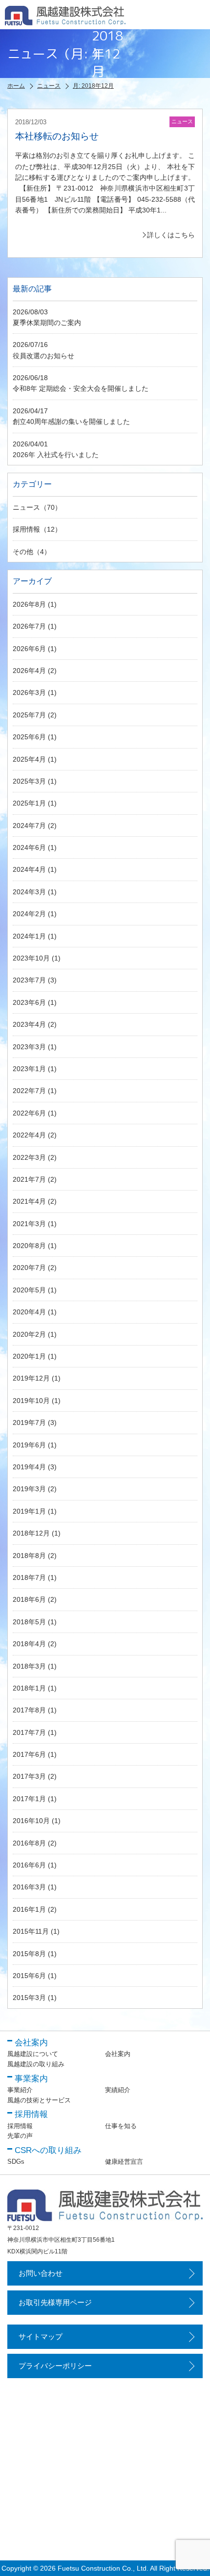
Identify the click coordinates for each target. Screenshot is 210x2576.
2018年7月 (29, 1577)
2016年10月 (31, 1821)
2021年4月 (29, 1201)
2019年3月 (29, 1489)
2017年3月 (29, 1776)
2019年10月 (31, 1401)
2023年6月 (29, 1002)
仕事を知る (121, 2126)
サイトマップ (41, 2336)
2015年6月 (29, 1976)
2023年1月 (29, 1069)
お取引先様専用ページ (55, 2302)
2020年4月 (29, 1312)
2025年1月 (29, 803)
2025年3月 (29, 781)
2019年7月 (29, 1423)
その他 (23, 552)
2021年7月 (29, 1179)
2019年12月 (31, 1378)
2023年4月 (29, 1024)
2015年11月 (31, 1931)
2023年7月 (29, 980)
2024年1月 (29, 936)
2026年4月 (29, 671)
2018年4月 (29, 1644)
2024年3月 (29, 892)
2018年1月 (29, 1688)
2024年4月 (29, 869)
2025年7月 (29, 715)
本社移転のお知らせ (57, 136)
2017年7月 (29, 1732)
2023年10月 (31, 958)
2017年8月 (29, 1710)
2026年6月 (29, 649)
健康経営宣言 (124, 2162)
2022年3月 (29, 1157)
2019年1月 (29, 1511)
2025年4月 (29, 759)
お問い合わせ (41, 2273)
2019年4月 (29, 1467)
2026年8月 (29, 604)
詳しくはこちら (171, 235)
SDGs (16, 2162)
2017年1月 (29, 1799)
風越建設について (33, 2054)
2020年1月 (29, 1356)
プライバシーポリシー (55, 2366)
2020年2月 (29, 1334)
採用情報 (26, 529)
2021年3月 (29, 1224)
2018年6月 (29, 1599)
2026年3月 (29, 692)
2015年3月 (29, 1998)
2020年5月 (29, 1290)
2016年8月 (29, 1843)
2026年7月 (29, 626)
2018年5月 (29, 1622)
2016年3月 (29, 1887)
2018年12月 (31, 1533)
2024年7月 (29, 826)
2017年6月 (29, 1754)
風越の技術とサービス (39, 2100)
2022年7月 (29, 1091)
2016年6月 (29, 1865)
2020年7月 (29, 1268)
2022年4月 (29, 1135)
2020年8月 (29, 1246)
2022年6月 (29, 1113)
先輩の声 (20, 2136)
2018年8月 (29, 1556)
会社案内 (118, 2054)
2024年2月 (29, 914)
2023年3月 (29, 1047)
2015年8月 (29, 1954)
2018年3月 (29, 1666)
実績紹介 (118, 2090)
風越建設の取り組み (36, 2064)
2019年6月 (29, 1445)
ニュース (26, 507)
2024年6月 (29, 847)
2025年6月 (29, 737)
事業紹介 (20, 2090)
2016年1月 (29, 1909)
